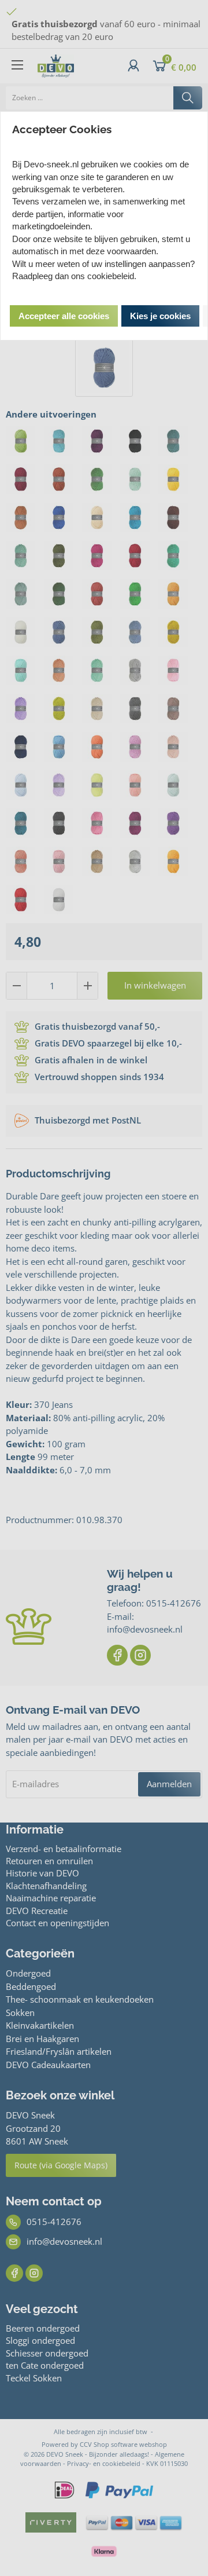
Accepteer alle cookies (64, 316)
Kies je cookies (160, 316)
